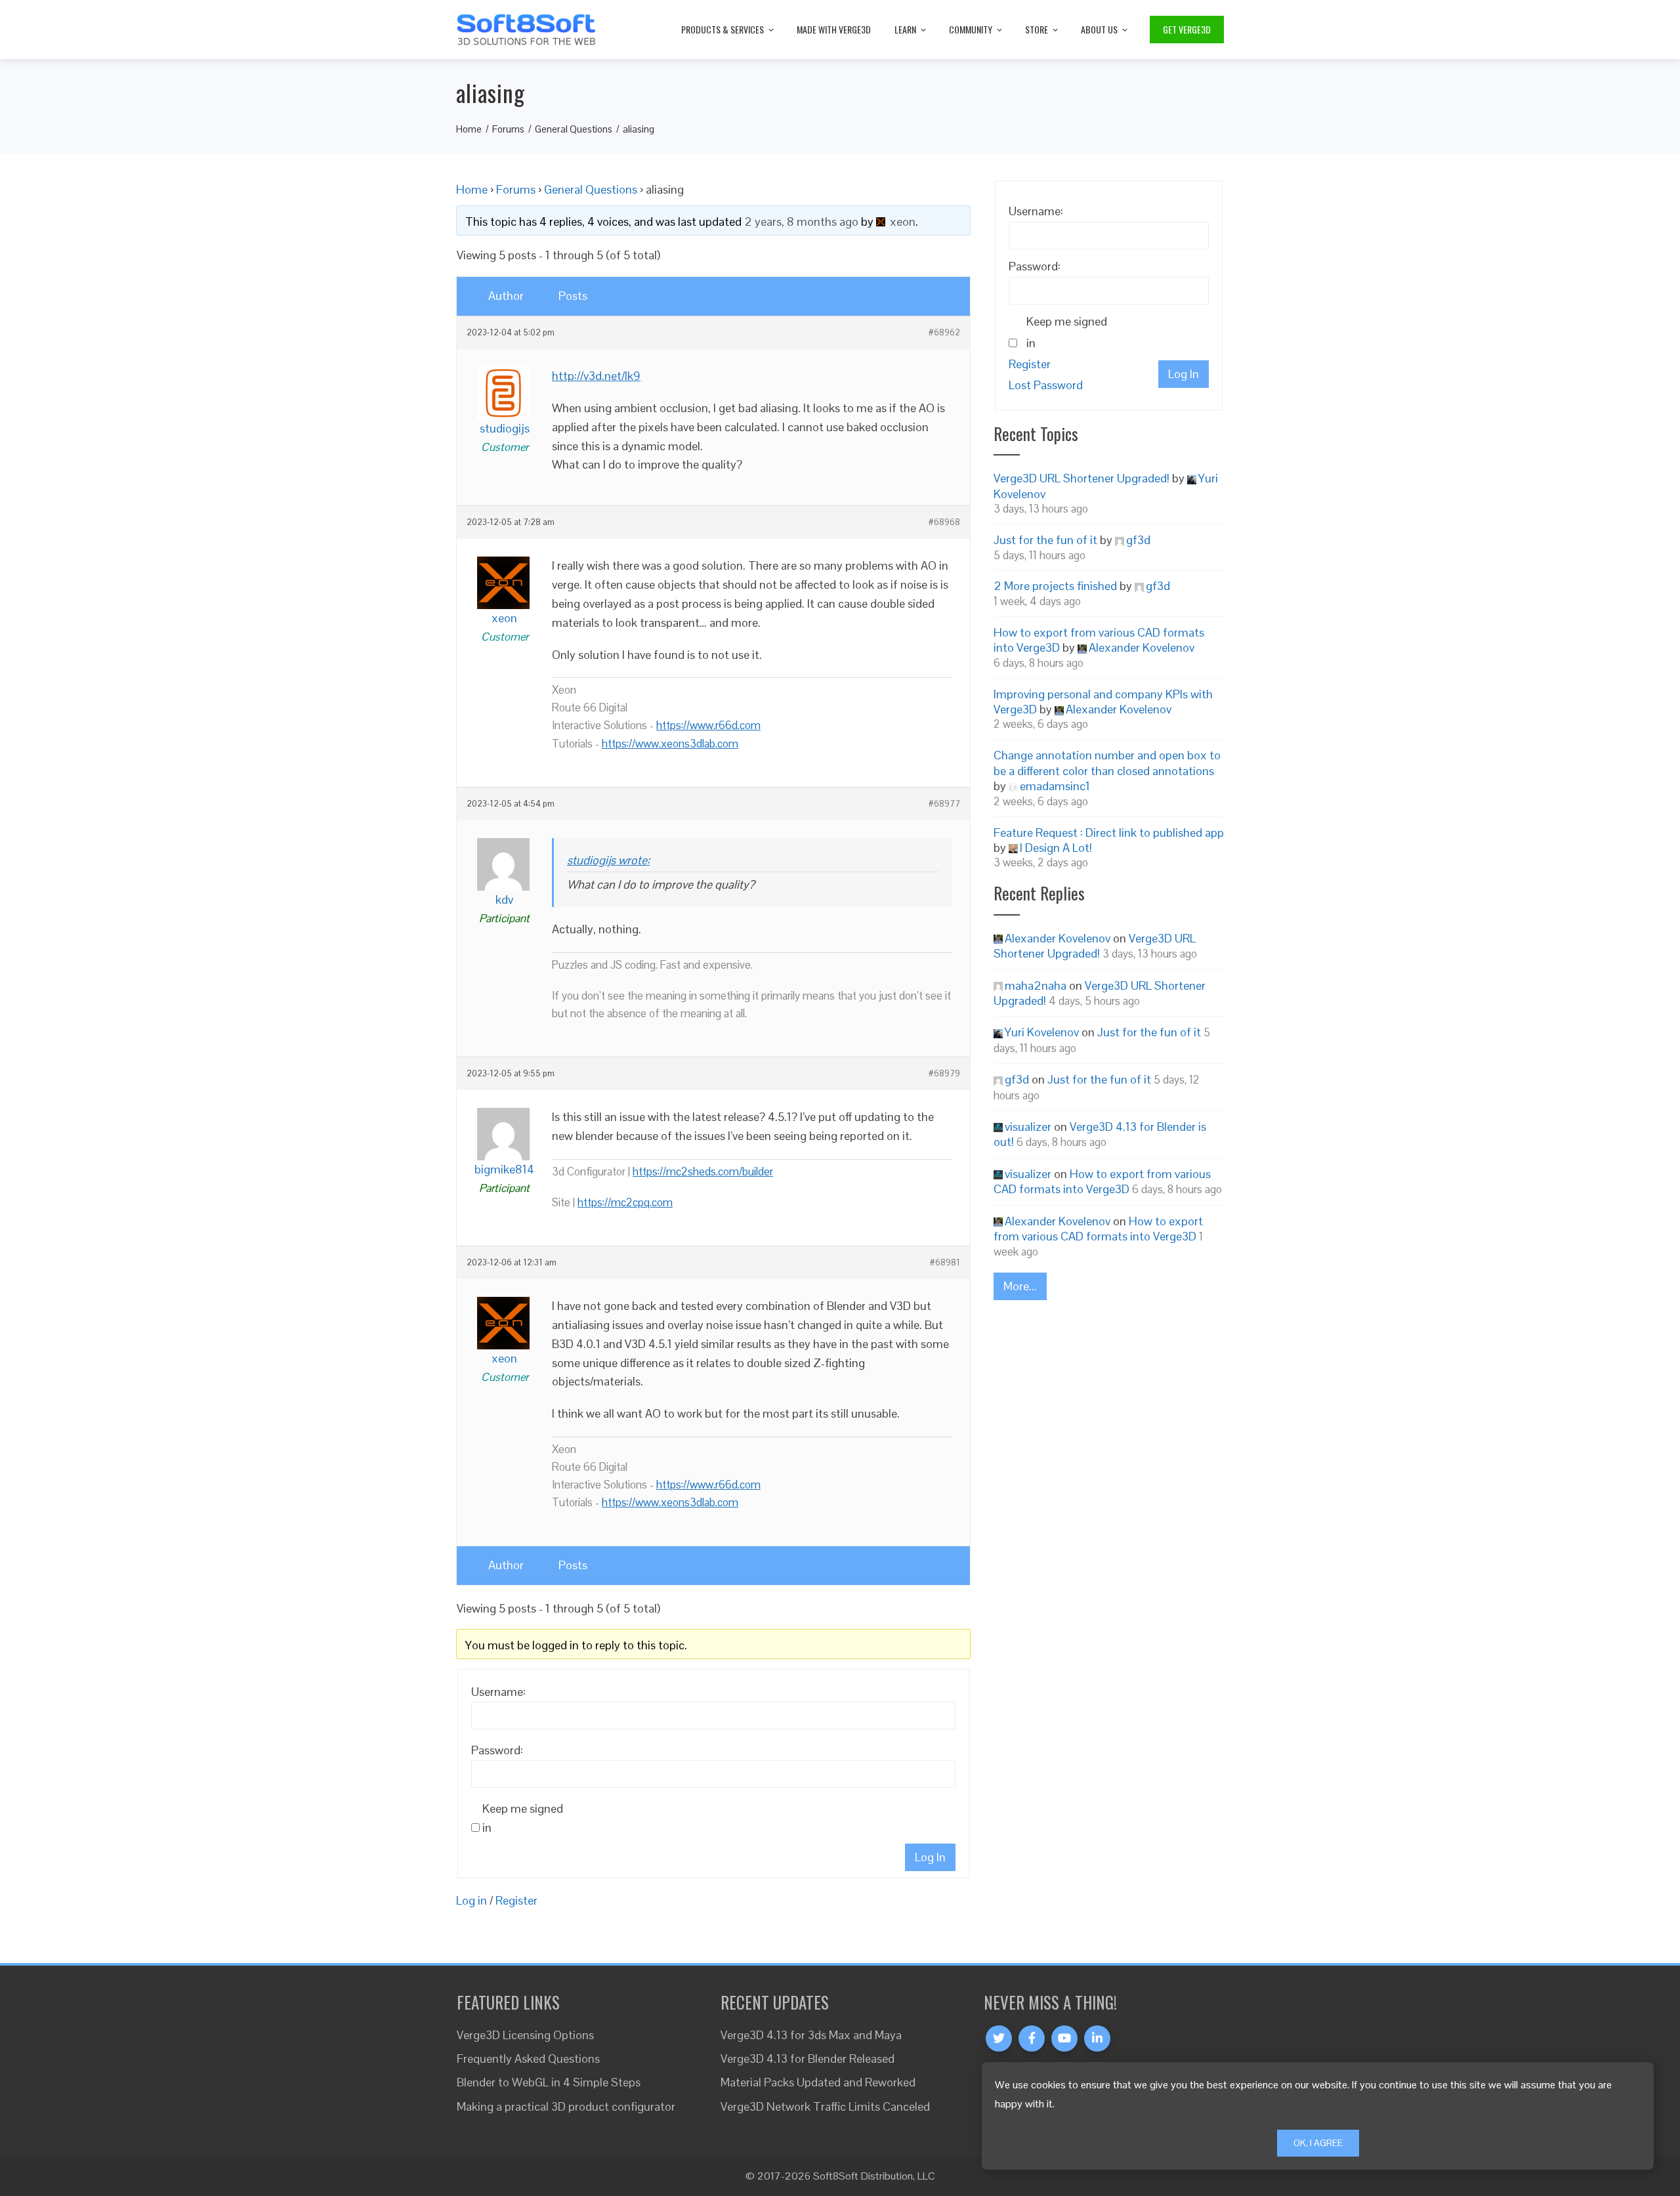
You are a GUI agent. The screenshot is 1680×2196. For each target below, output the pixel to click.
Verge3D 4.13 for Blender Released (808, 2059)
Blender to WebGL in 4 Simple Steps (549, 2082)
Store (1037, 29)
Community (971, 29)
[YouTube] (1064, 2038)
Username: (498, 1692)
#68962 (944, 333)
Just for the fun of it (1045, 540)
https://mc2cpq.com (625, 1202)
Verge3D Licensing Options (525, 2035)
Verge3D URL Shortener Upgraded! (1081, 478)
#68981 (945, 1263)
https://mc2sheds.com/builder (703, 1172)
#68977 (944, 804)
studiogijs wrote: (608, 860)
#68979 (944, 1074)
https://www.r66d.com (708, 725)
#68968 (944, 522)
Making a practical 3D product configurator (566, 2106)
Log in (472, 1900)
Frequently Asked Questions (528, 2059)
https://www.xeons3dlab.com (670, 744)
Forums (516, 189)
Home (472, 189)
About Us (1099, 29)
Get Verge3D (1187, 29)
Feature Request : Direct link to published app (1109, 833)
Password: (497, 1750)
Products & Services (723, 29)
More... (1020, 1286)
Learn (905, 29)
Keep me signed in (523, 1818)
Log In (930, 1857)
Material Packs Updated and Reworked (818, 2082)
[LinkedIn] (1097, 2038)
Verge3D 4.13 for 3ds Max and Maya (811, 2035)
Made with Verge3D (834, 29)
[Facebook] (1032, 2038)
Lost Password (1046, 385)
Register (516, 1900)
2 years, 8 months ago (801, 222)
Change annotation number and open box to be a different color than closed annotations (1107, 763)
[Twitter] (999, 2038)
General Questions (591, 189)
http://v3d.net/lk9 (596, 376)
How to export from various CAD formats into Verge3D (1102, 1181)
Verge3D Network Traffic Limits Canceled (825, 2106)
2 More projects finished (1055, 586)
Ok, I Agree (1318, 2143)
